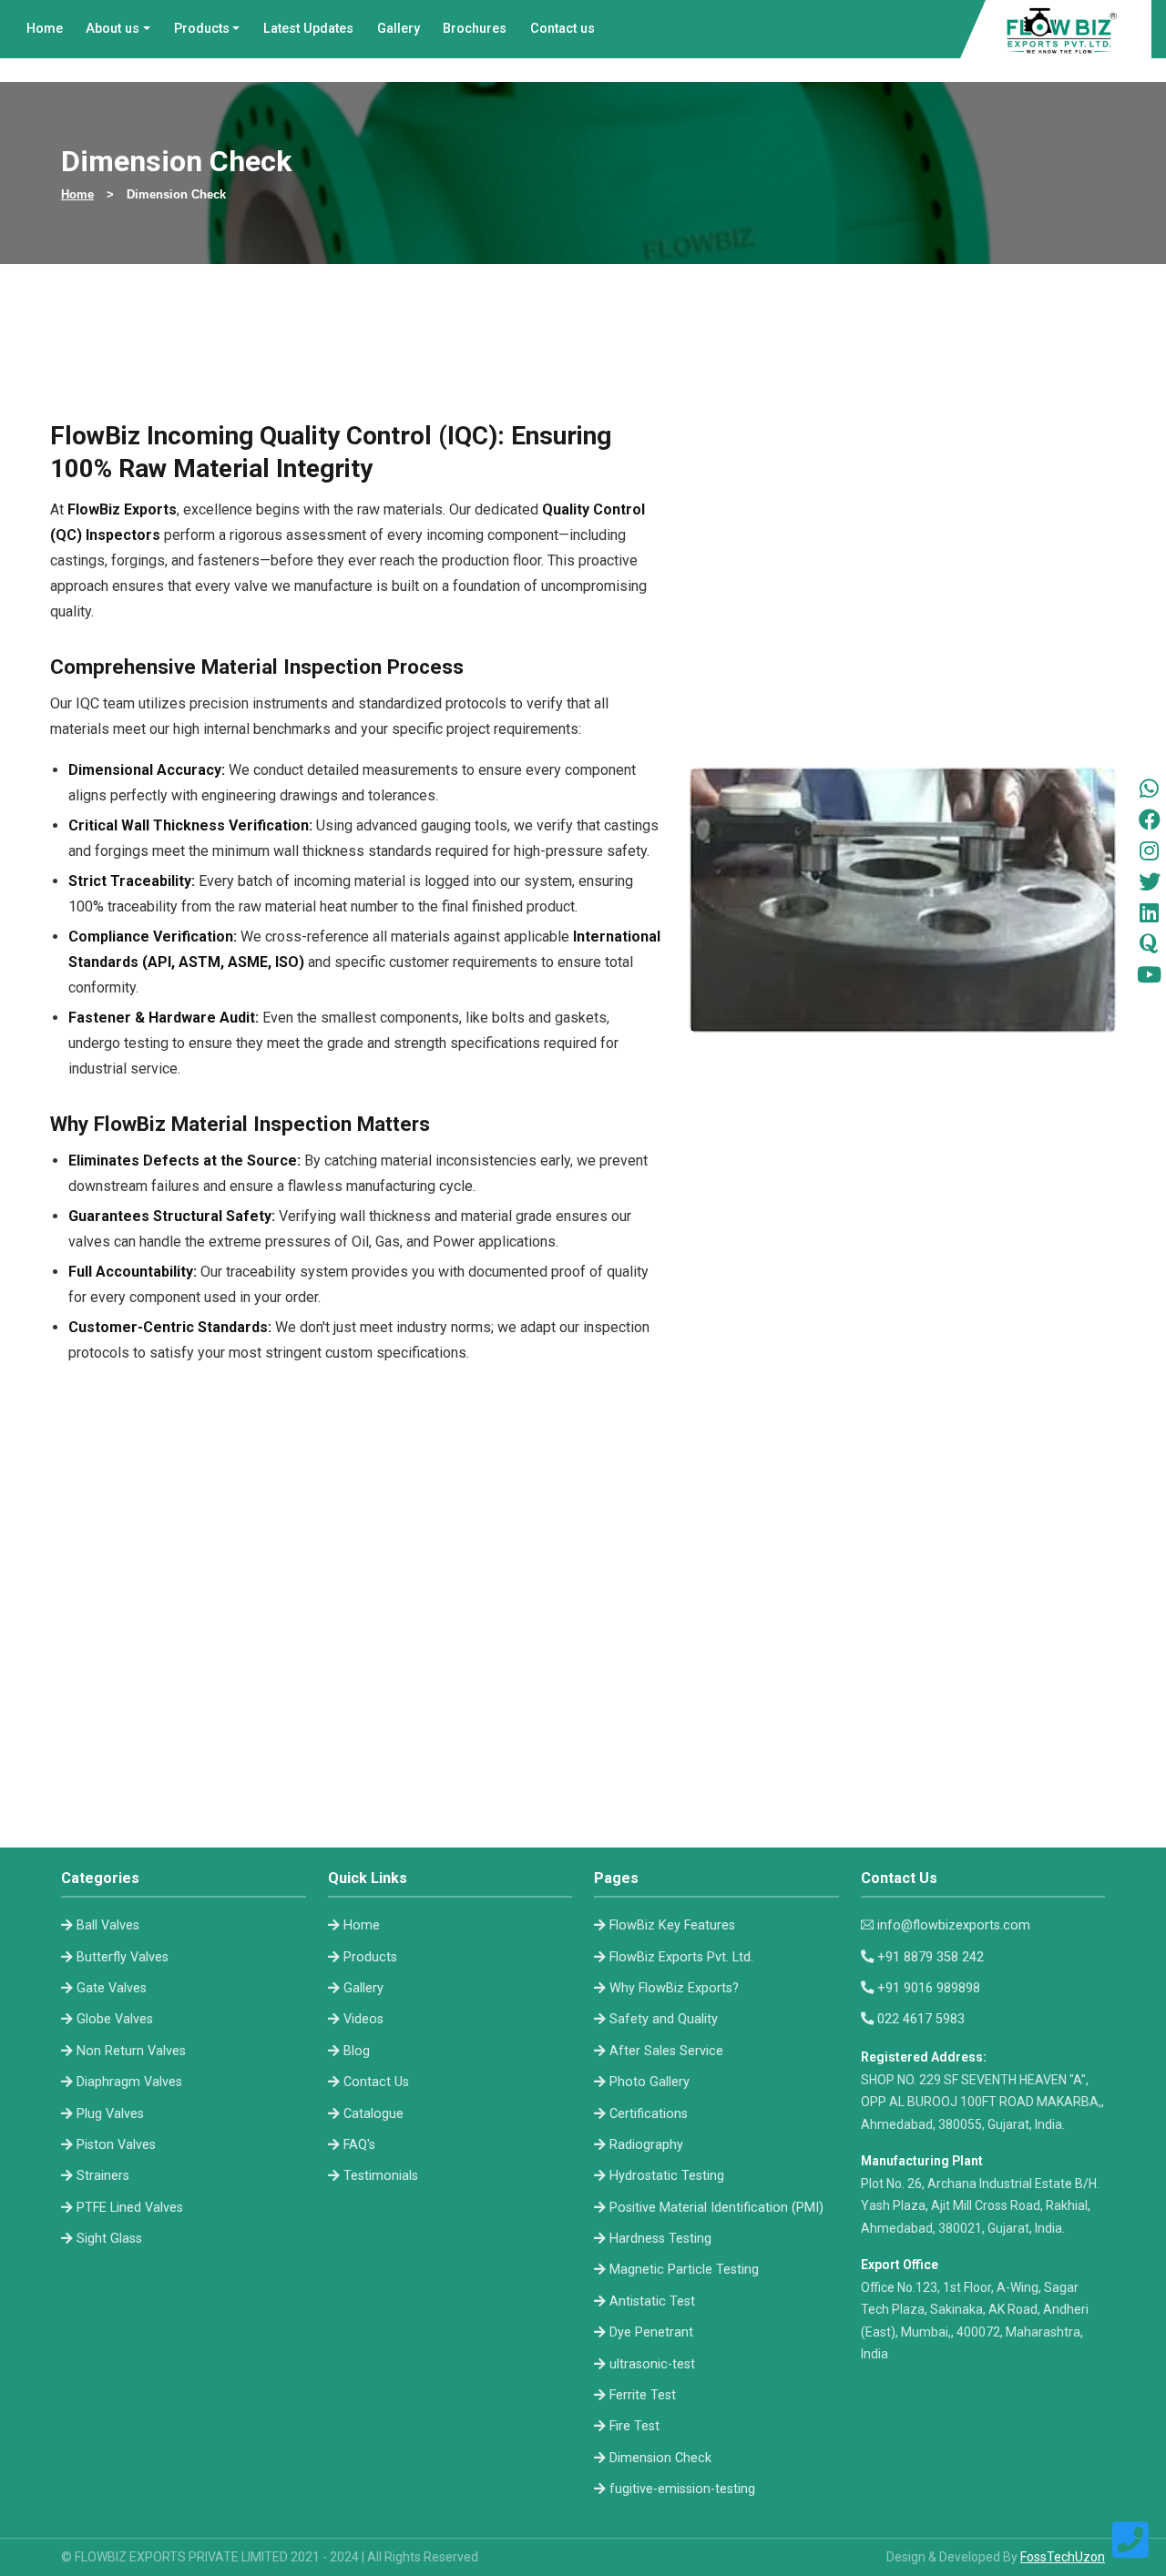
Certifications (649, 2114)
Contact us (563, 29)
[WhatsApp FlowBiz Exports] (1149, 789)
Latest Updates (308, 29)
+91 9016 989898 (929, 1988)
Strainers (103, 2176)
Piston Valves (116, 2145)
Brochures (475, 29)
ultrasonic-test (652, 2364)
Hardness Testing (660, 2239)
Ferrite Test (643, 2395)
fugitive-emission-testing (682, 2489)
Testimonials (381, 2176)
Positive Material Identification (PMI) (716, 2208)
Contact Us (376, 2082)
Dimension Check (660, 2458)
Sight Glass (109, 2239)
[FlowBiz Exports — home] (1063, 29)
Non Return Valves (131, 2051)
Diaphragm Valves (129, 2082)
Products (370, 1957)
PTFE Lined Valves (130, 2208)
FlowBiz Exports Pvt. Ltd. (681, 1957)
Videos (363, 2019)
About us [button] (113, 29)
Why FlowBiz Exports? (674, 1988)
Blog (357, 2051)
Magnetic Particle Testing (684, 2270)
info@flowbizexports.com (954, 1925)
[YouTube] (1149, 974)
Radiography (646, 2145)
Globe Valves (115, 2019)
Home (45, 29)
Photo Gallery (649, 2082)
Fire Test (634, 2426)
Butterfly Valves (123, 1957)
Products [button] (202, 29)
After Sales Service (666, 2051)
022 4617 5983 (921, 2019)
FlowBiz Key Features (672, 1925)
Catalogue (373, 2114)
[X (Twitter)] (1150, 881)
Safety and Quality (664, 2019)
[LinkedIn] (1149, 912)
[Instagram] (1149, 850)
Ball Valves (108, 1925)
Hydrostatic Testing (667, 2176)
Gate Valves (112, 1988)
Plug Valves (110, 2114)
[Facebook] (1150, 820)
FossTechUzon (1063, 2557)
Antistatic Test (652, 2301)
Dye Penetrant (651, 2332)
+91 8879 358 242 (931, 1957)
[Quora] (1149, 943)
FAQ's (359, 2145)
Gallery (399, 29)
